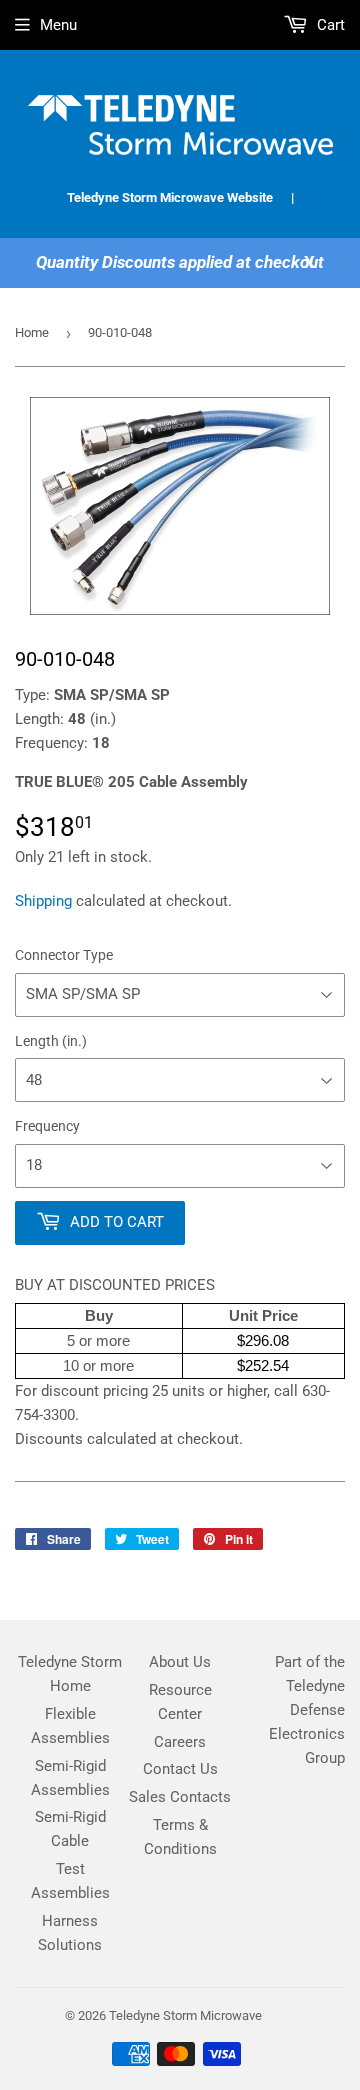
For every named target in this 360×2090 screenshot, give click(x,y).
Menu (58, 25)
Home (32, 332)
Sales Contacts (180, 1797)
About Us (180, 1662)
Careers (180, 1742)
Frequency (47, 1126)
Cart (329, 25)
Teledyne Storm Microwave (185, 2015)
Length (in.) (51, 1041)
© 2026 (87, 2015)
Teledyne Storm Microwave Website (170, 197)
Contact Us (180, 1769)
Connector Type (64, 955)
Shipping (43, 901)
